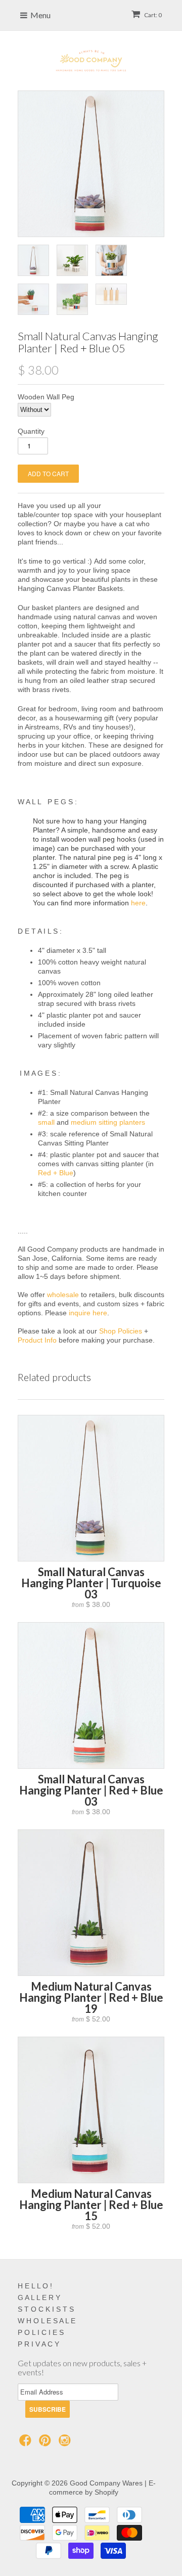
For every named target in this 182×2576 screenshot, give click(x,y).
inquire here (88, 1313)
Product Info (37, 1340)
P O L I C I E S (41, 2332)
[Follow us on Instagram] (66, 2443)
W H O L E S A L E (47, 2321)
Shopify (106, 2492)
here (138, 903)
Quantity (31, 431)
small (46, 1122)
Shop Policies (121, 1331)
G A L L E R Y (39, 2297)
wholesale (63, 1295)
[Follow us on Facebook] (27, 2443)
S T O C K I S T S (46, 2309)
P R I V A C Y (38, 2344)
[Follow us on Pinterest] (47, 2443)
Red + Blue (56, 1173)
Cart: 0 (152, 15)
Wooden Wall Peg (46, 397)
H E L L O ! (35, 2286)
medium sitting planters (108, 1122)
